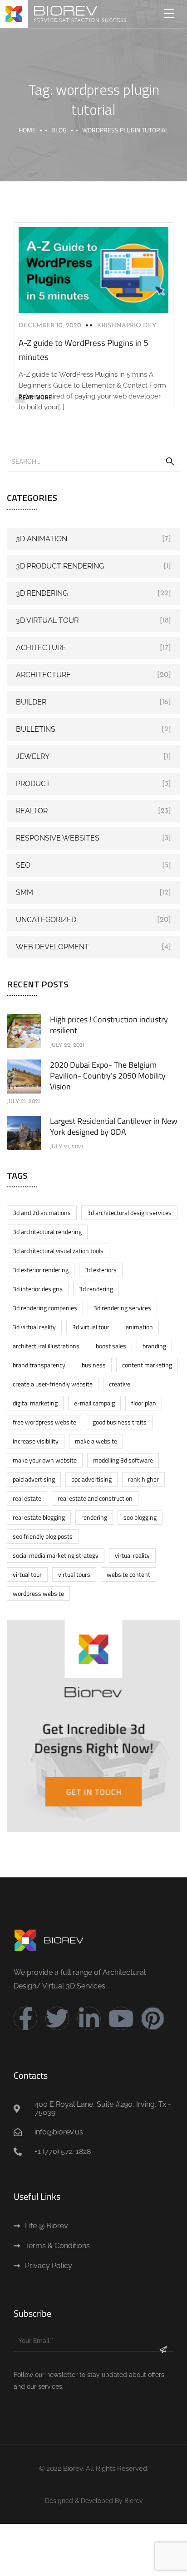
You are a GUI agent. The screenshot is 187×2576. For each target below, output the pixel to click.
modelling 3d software (123, 1460)
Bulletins (36, 729)
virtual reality (132, 1555)
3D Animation (42, 539)
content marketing (147, 1365)
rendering (94, 1517)
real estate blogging (39, 1517)
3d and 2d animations (42, 1213)
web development (52, 947)
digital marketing (35, 1403)
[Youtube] (121, 2018)
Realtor (32, 811)
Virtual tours (74, 1574)
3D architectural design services (129, 1213)
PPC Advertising (91, 1479)
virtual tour (27, 1574)
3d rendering (96, 1289)
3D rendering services (122, 1308)
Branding (154, 1346)
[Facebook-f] (25, 2018)
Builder (31, 702)
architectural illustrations (46, 1346)
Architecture (43, 675)
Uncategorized (46, 920)
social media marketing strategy (56, 1555)
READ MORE (35, 397)
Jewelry (33, 756)
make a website (96, 1441)
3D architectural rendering (47, 1232)
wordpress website (38, 1593)
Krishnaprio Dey (127, 326)
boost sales (111, 1346)
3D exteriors (101, 1270)
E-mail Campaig (94, 1403)
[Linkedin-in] (89, 2018)
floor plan (144, 1403)
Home (27, 130)
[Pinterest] (153, 2018)
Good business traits (120, 1422)
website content (128, 1574)
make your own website (45, 1460)
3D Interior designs (38, 1289)
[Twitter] (57, 2018)
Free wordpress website (44, 1422)
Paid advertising (34, 1479)
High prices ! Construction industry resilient (109, 1025)
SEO (23, 865)
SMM (25, 892)
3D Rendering (42, 593)
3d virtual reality (34, 1327)
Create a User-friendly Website (53, 1384)
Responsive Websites (58, 838)
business (94, 1365)
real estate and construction (95, 1498)
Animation (139, 1327)
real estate (27, 1498)
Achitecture (41, 648)
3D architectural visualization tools (58, 1251)
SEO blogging (140, 1517)
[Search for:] (93, 461)
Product (33, 784)
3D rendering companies (45, 1308)
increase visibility (36, 1441)
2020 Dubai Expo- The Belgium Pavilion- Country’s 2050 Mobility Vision (108, 1076)
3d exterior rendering (41, 1270)
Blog (59, 130)
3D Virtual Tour (47, 620)
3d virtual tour (91, 1327)
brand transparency (39, 1365)
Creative (120, 1384)
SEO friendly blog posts (43, 1536)
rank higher (143, 1479)
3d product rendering (60, 566)
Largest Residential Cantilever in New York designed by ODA (114, 1126)
